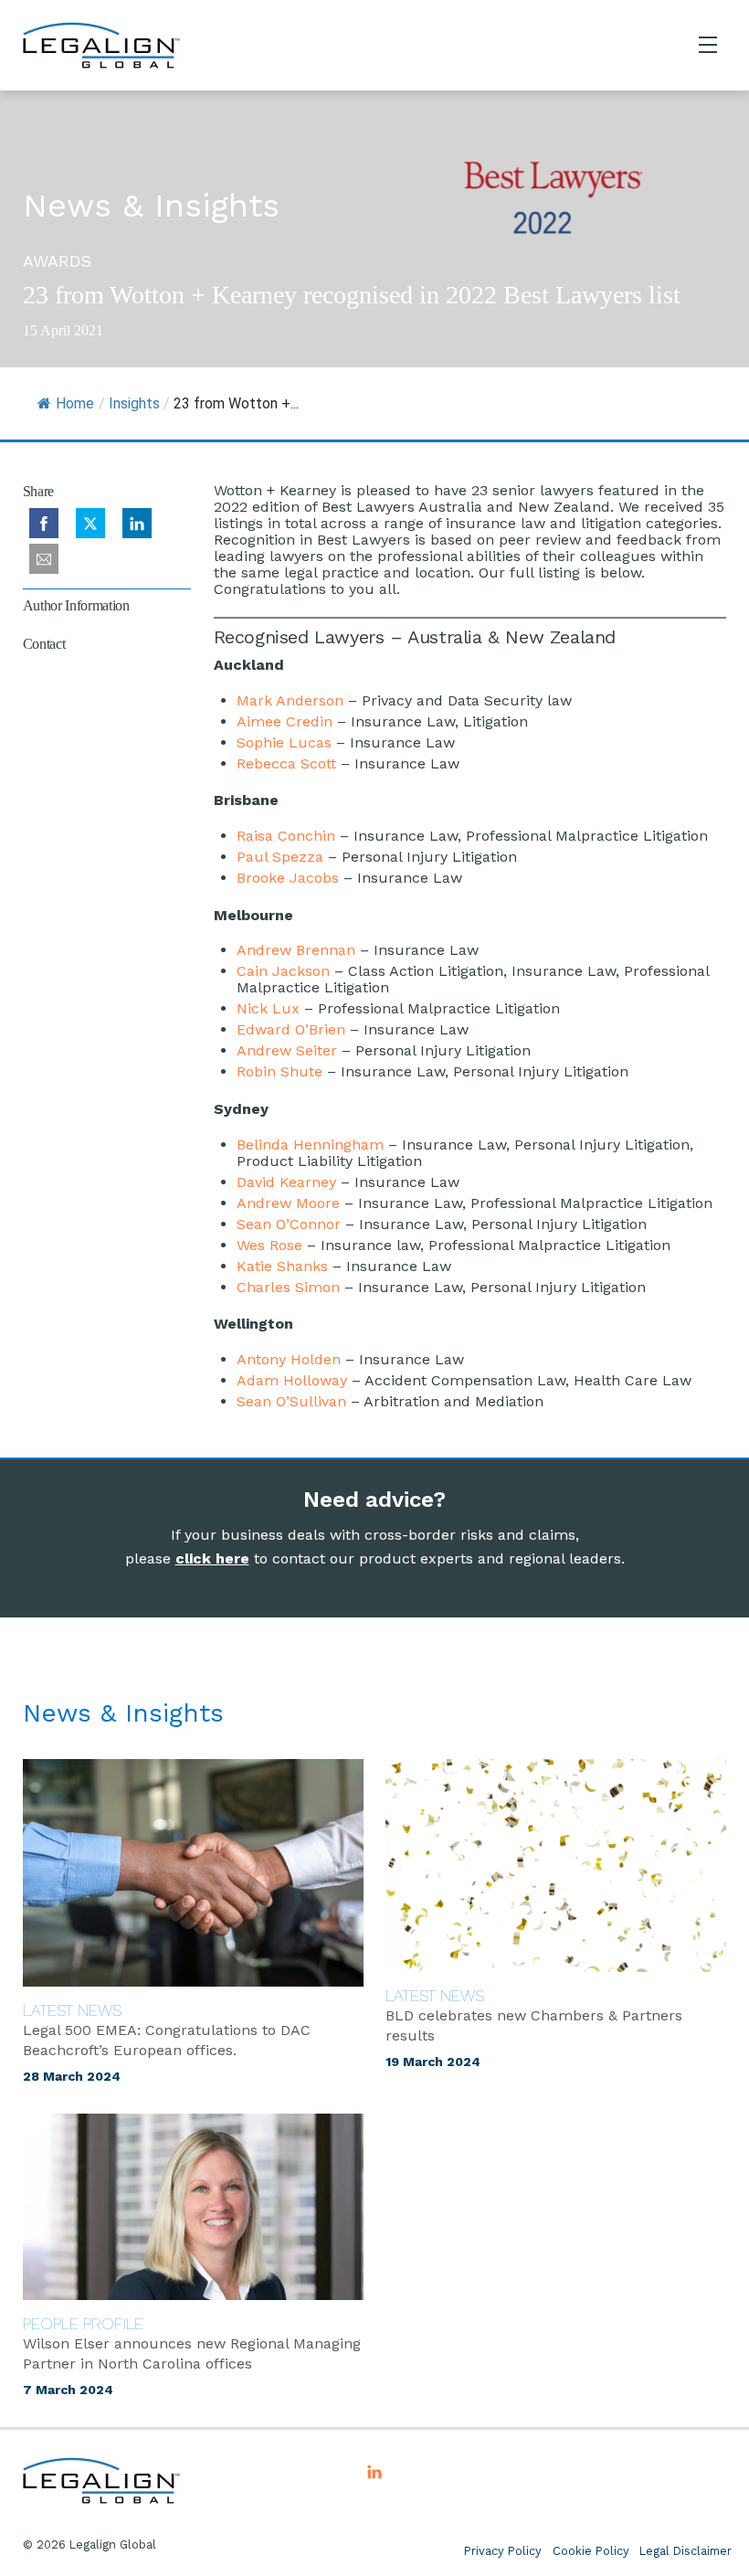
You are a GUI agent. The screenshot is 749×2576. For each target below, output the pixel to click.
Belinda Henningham (310, 1145)
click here (212, 1558)
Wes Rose (269, 1245)
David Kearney (286, 1182)
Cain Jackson (283, 971)
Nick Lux (268, 1008)
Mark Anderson (290, 700)
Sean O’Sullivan (291, 1401)
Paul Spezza (280, 857)
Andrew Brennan (296, 950)
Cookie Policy (591, 2551)
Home (75, 403)
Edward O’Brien (291, 1029)
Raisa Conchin (286, 836)
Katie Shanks (282, 1266)
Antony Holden (289, 1359)
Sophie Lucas (284, 742)
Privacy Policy (503, 2551)
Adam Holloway (292, 1380)
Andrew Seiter (287, 1050)
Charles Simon (288, 1287)
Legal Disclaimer (686, 2551)
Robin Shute (280, 1071)
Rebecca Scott (286, 763)
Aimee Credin (285, 721)
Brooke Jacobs (288, 878)
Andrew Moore (288, 1203)
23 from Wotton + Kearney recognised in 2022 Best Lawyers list (352, 295)
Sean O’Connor (289, 1224)
